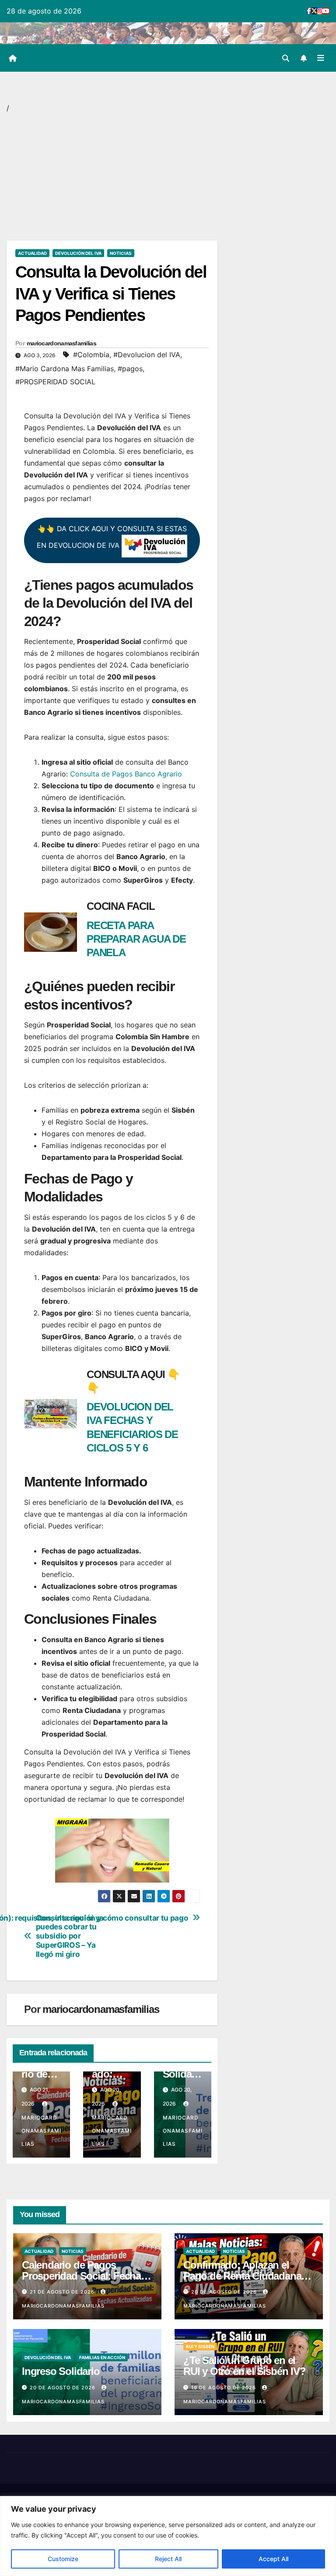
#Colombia (91, 355)
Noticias (121, 253)
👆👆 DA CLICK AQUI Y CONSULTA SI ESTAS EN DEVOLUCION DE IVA (112, 537)
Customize (63, 2559)
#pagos (130, 369)
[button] (286, 58)
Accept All (273, 2559)
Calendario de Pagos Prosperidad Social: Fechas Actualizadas (84, 2276)
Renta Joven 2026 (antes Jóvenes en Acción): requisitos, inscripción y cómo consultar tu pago (150, 1918)
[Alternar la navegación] (321, 58)
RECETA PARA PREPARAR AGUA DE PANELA (136, 939)
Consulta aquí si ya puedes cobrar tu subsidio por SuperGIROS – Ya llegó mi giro (70, 1936)
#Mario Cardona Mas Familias (65, 369)
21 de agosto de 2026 (63, 2292)
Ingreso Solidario (180, 2074)
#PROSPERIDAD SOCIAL (55, 382)
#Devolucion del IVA (147, 355)
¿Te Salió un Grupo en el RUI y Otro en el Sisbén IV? (245, 2366)
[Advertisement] (112, 176)
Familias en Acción (102, 2357)
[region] (168, 2536)
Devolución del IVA (78, 253)
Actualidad (32, 253)
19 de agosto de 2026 (224, 2388)
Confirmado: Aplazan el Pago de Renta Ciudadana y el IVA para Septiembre (246, 2276)
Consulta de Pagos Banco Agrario (126, 774)
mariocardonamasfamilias (61, 343)
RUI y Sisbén (200, 2346)
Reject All (168, 2559)
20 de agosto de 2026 (225, 2292)
